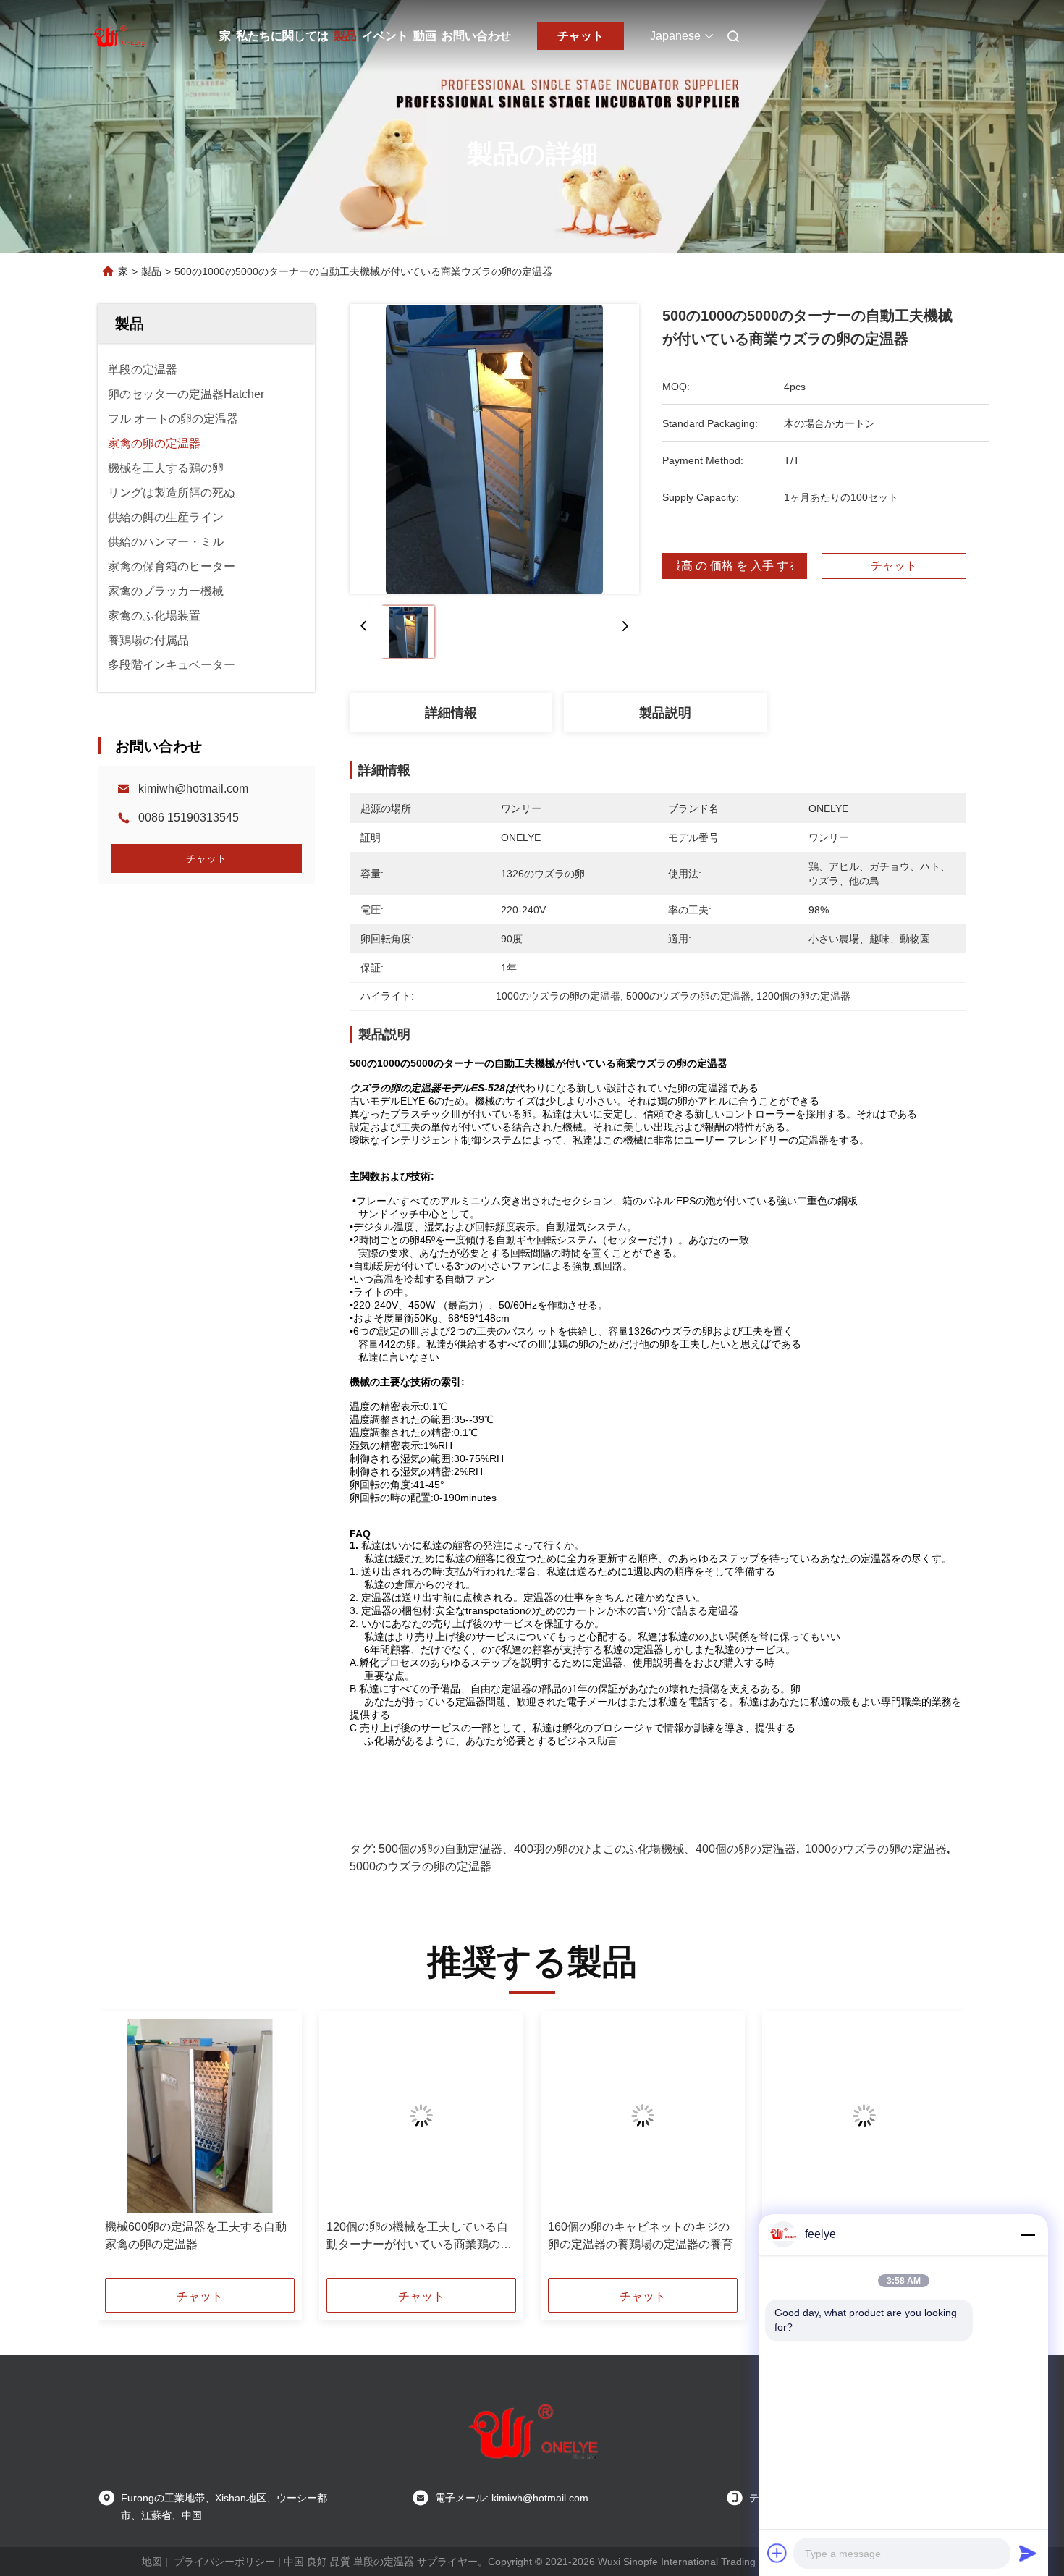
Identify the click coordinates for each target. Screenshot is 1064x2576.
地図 (152, 2562)
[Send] (1028, 2553)
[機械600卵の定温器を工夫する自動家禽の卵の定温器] (200, 2116)
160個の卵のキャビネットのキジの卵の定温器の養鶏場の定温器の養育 (641, 2235)
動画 (425, 36)
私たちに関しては (282, 36)
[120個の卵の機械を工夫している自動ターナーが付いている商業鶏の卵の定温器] (421, 2116)
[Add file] (777, 2553)
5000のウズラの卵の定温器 (421, 1866)
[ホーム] (118, 36)
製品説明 (665, 713)
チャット (580, 36)
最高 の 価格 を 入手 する (735, 566)
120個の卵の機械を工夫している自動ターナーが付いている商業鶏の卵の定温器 (419, 2237)
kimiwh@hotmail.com (193, 789)
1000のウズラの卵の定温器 (876, 1849)
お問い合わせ (476, 36)
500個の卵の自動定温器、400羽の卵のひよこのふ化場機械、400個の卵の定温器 (587, 1849)
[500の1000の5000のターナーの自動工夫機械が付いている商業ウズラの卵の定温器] (494, 449)
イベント (385, 36)
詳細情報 (451, 713)
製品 (345, 36)
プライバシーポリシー (224, 2562)
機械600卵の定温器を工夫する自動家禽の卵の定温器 (196, 2235)
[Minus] (1028, 2234)
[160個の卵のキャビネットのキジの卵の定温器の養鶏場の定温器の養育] (643, 2116)
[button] (124, 2150)
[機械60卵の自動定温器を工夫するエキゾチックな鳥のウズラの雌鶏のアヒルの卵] (864, 2116)
